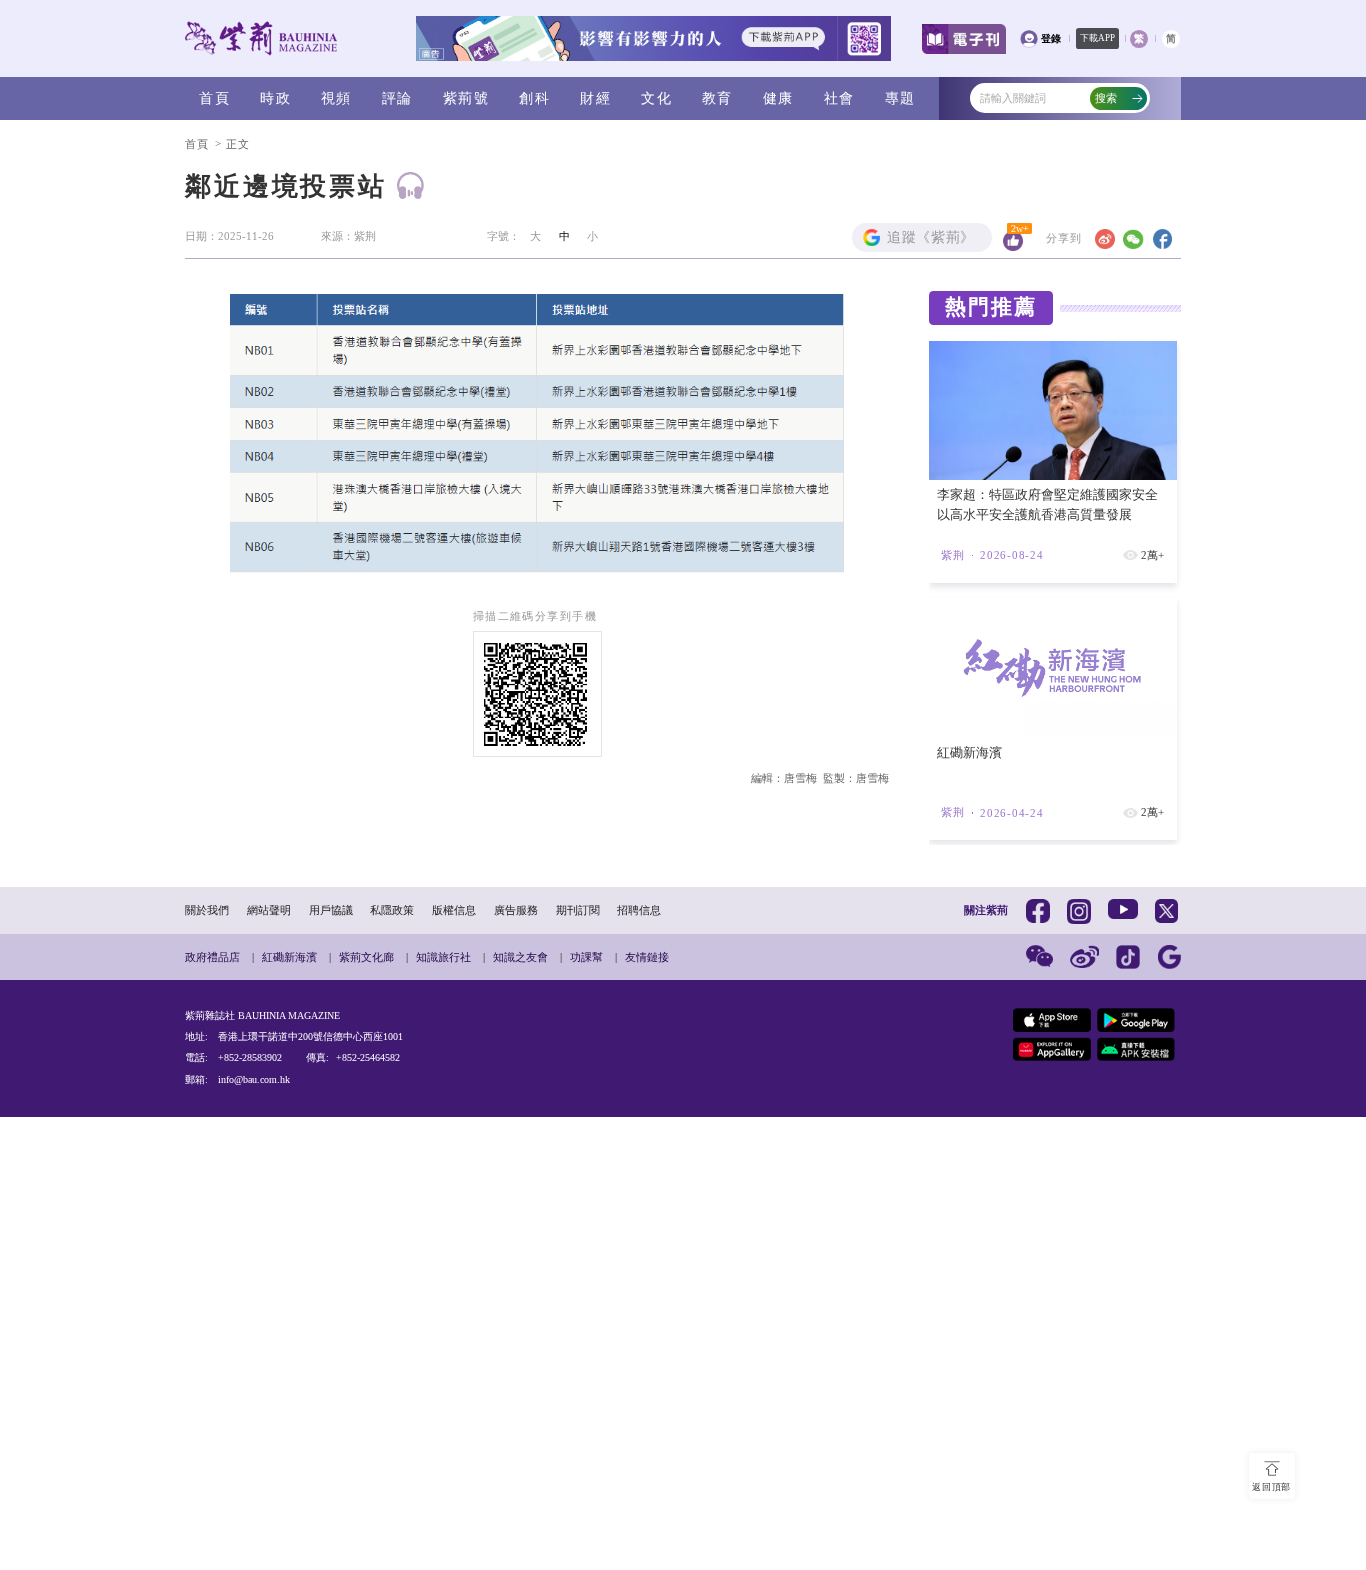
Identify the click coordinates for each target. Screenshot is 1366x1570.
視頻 (336, 98)
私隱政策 (392, 910)
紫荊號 (466, 98)
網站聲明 (269, 910)
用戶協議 (331, 910)
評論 (397, 98)
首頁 (214, 98)
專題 (900, 98)
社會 (839, 98)
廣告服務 (516, 910)
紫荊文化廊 (366, 957)
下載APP (1097, 38)
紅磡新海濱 (289, 957)
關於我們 (207, 910)
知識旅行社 (443, 957)
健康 (778, 98)
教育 (717, 98)
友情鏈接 (647, 957)
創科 (534, 98)
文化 (656, 98)
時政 (275, 98)
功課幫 (586, 957)
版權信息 (454, 910)
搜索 (1106, 98)
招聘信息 (639, 910)
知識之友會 (520, 957)
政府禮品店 (212, 957)
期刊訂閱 (578, 910)
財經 (595, 98)
